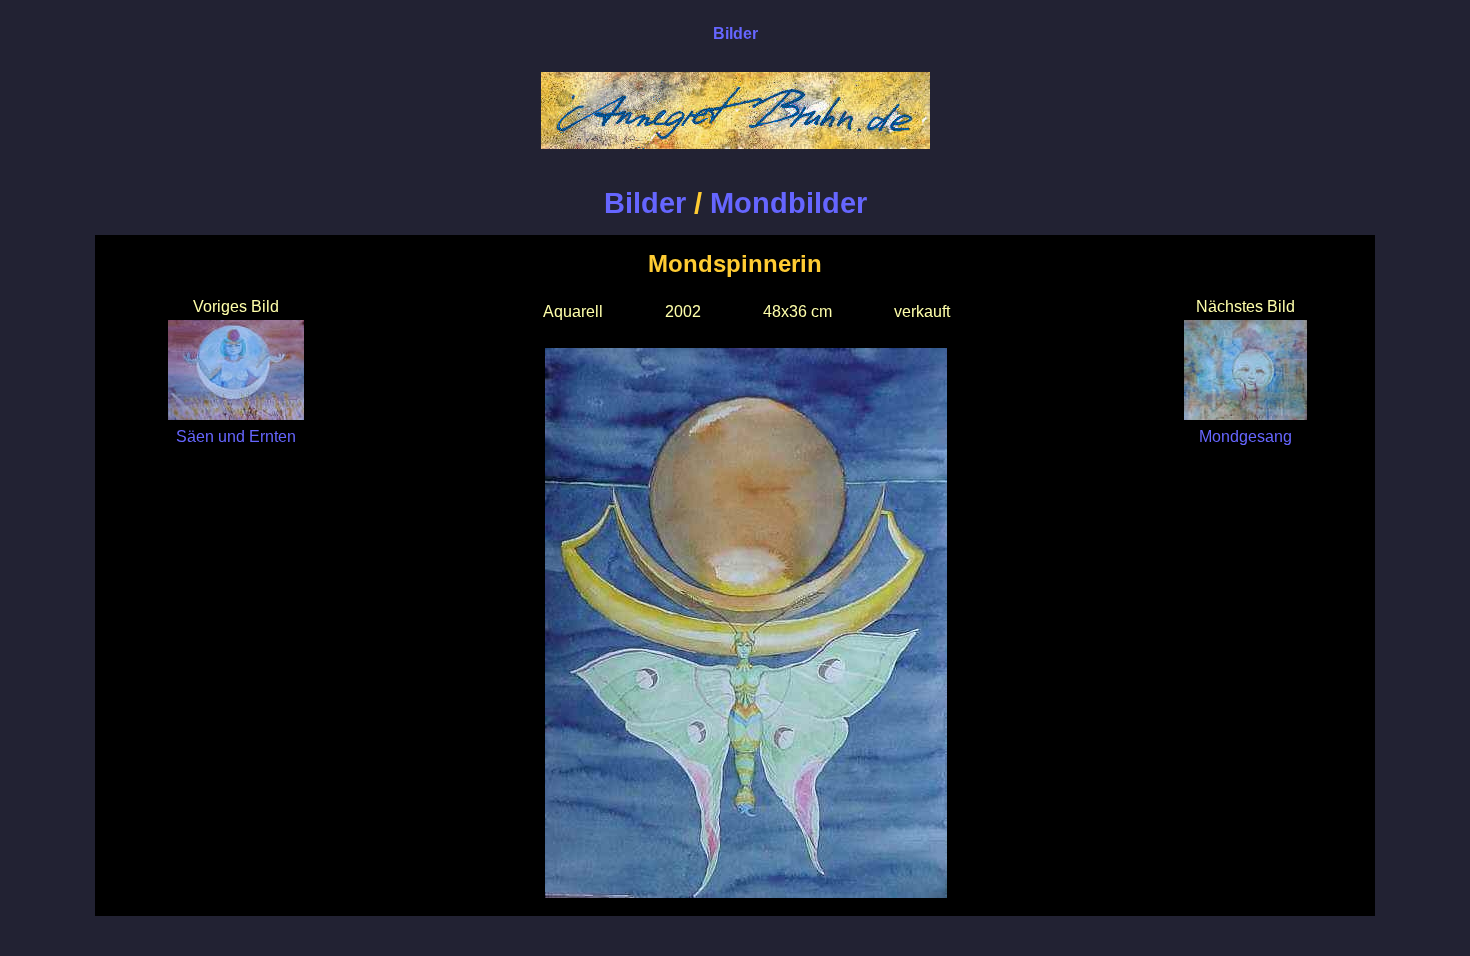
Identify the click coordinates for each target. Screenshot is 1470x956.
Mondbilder (788, 203)
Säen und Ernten (236, 436)
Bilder (645, 203)
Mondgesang (1245, 436)
